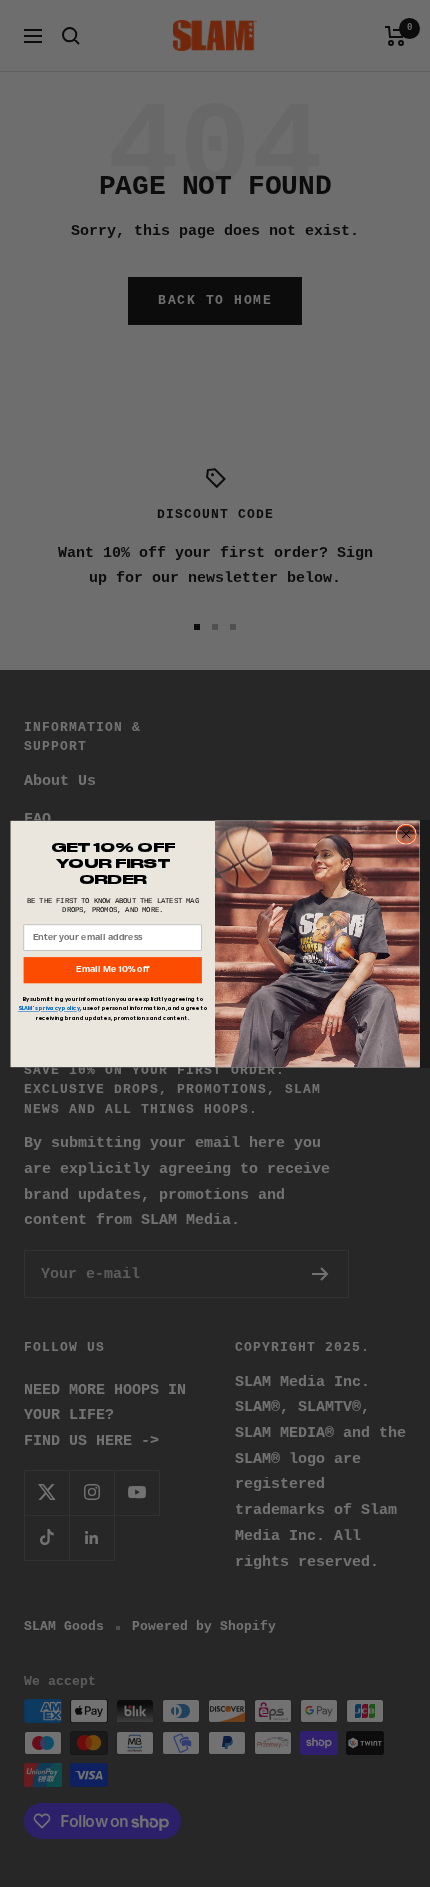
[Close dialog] (406, 833)
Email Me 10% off (112, 969)
